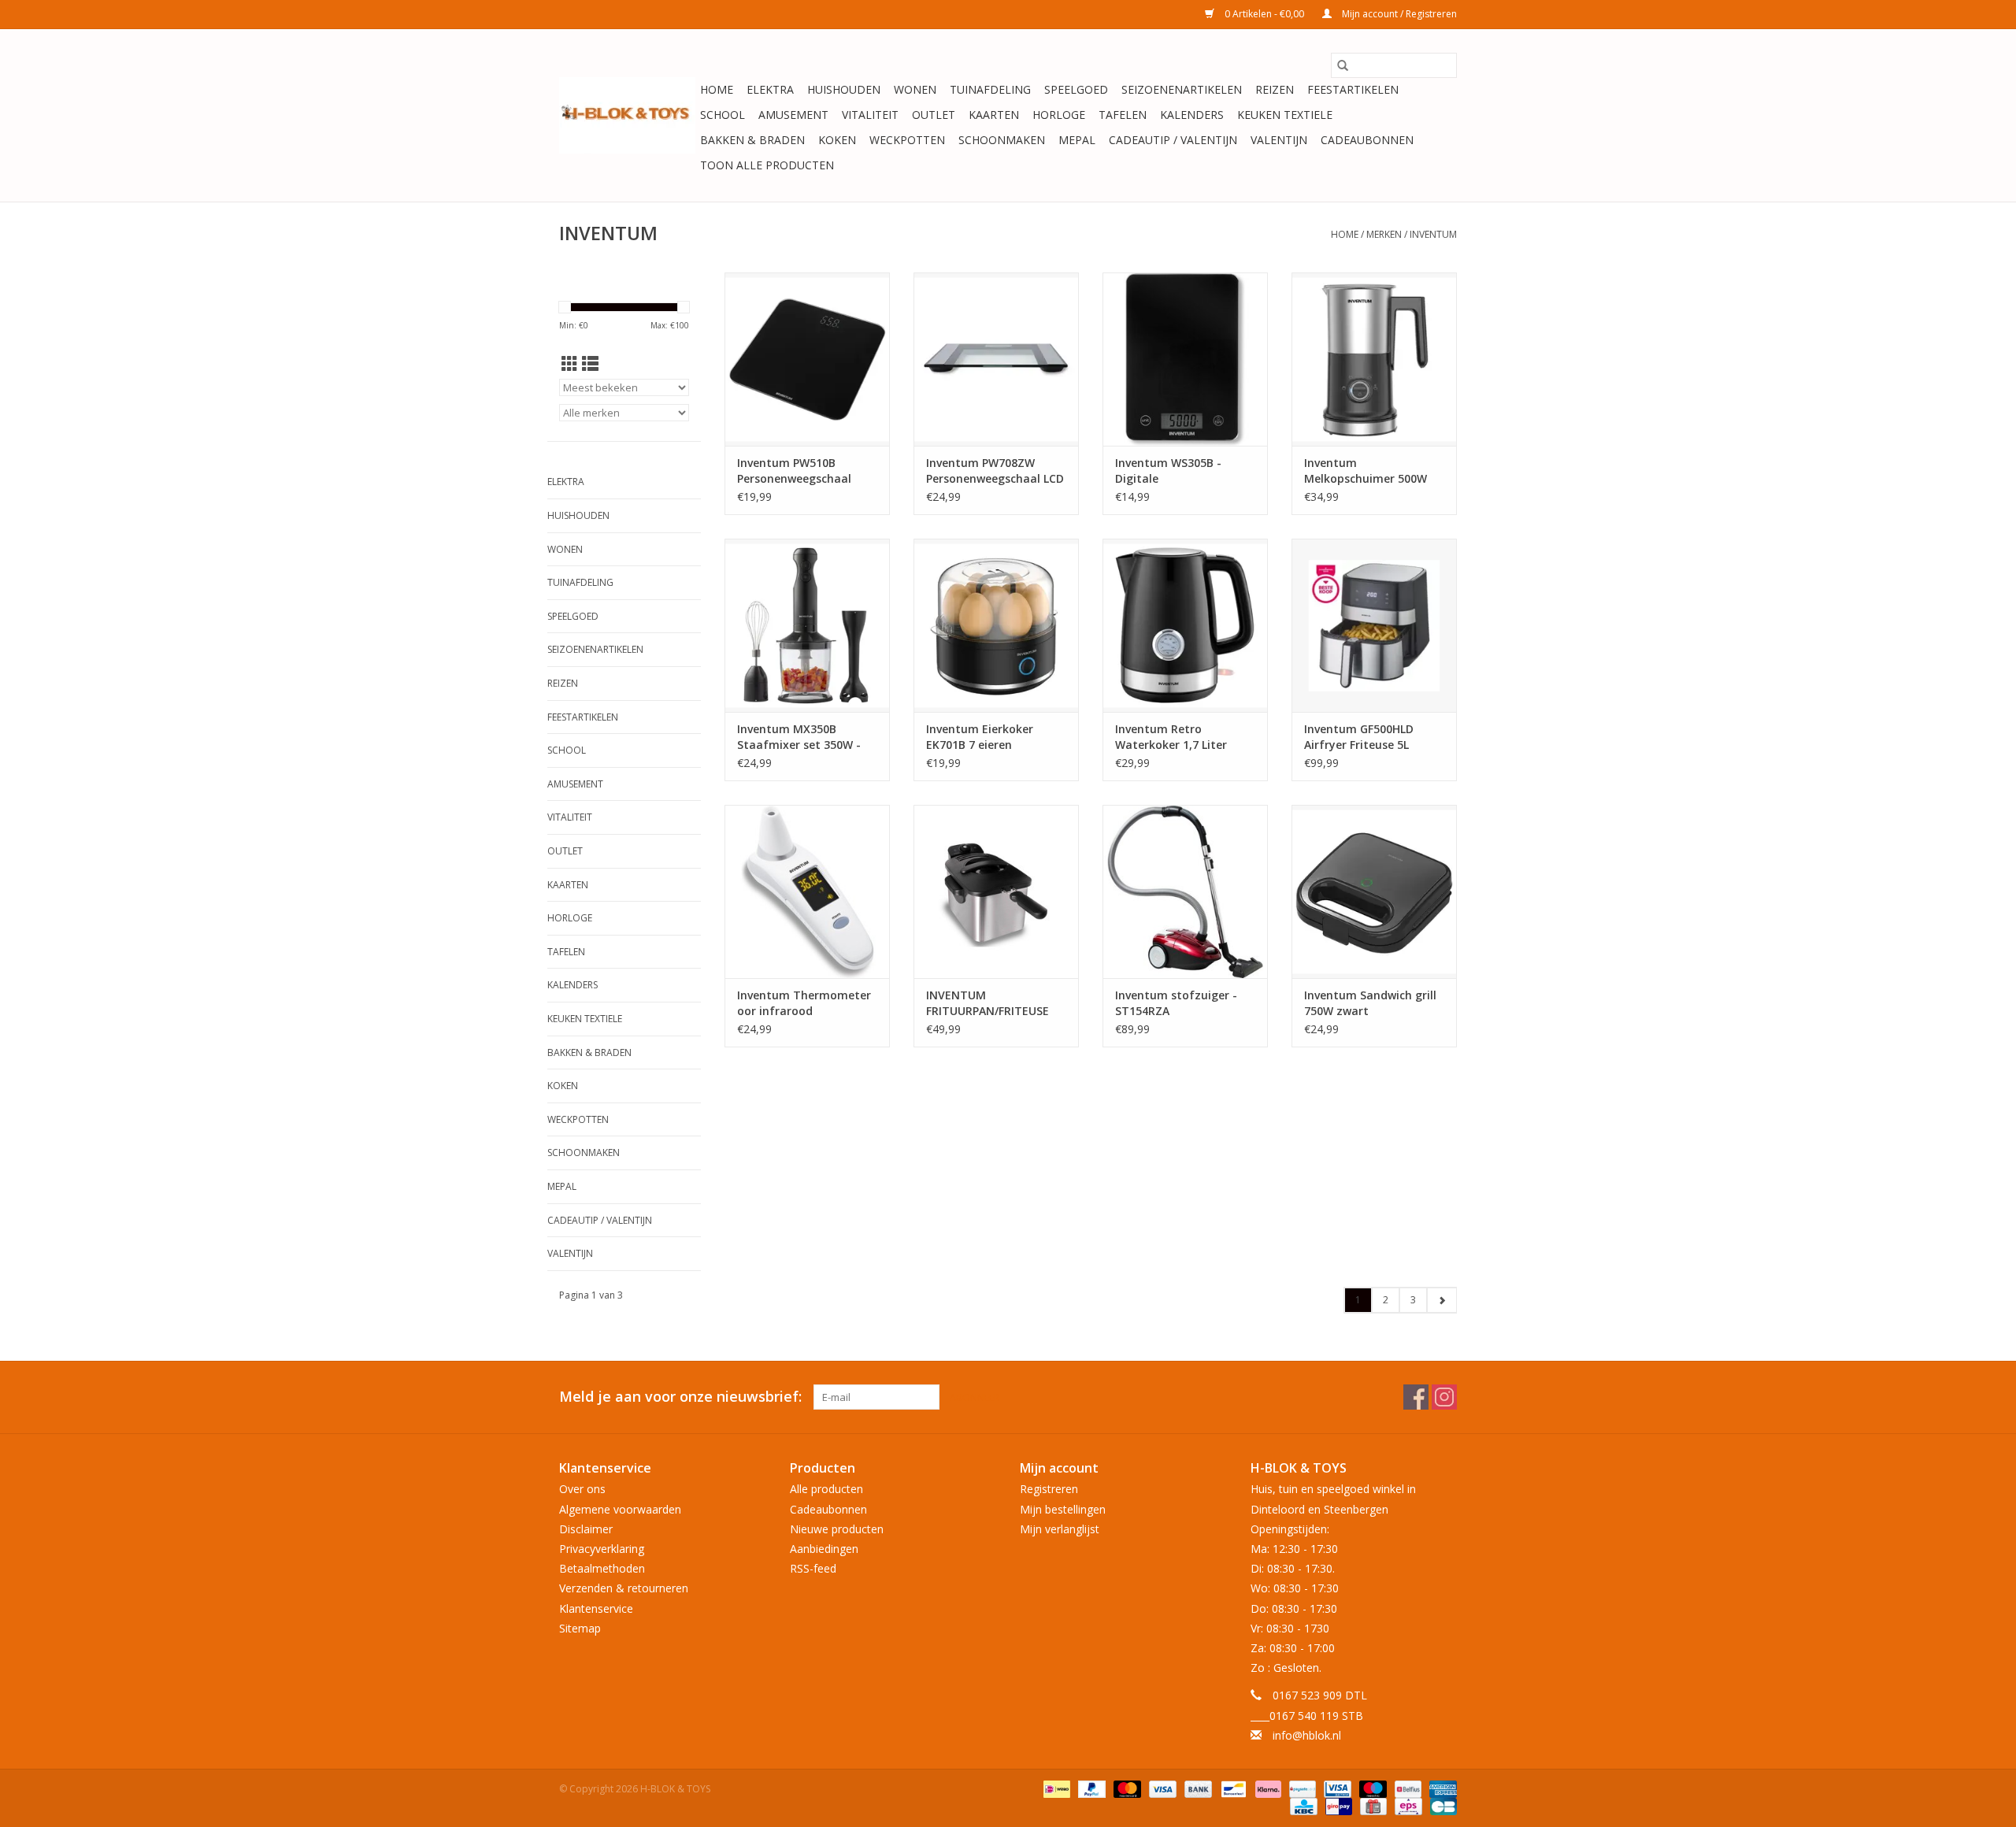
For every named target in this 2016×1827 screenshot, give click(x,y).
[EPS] (1406, 1805)
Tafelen (1123, 115)
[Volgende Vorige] (1442, 1300)
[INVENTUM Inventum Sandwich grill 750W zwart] (1374, 891)
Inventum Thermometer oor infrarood (804, 1003)
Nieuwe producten (837, 1529)
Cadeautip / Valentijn (1173, 140)
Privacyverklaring (602, 1549)
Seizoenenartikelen (1182, 89)
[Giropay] (1337, 1805)
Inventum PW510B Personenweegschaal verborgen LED (794, 471)
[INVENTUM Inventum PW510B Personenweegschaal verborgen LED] (807, 359)
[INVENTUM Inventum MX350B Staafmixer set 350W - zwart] (807, 625)
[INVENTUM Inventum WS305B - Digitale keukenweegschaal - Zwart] (1185, 359)
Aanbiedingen (824, 1549)
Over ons (582, 1489)
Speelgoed (1076, 89)
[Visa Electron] (1336, 1788)
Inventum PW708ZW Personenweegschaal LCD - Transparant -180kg (995, 471)
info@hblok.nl (1307, 1735)
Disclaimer (586, 1529)
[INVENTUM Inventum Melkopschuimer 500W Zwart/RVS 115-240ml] (1374, 359)
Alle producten (826, 1489)
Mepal (1077, 140)
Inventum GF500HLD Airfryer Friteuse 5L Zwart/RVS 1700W (1359, 737)
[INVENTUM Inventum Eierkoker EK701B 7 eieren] (996, 625)
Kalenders (1192, 115)
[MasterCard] (1126, 1788)
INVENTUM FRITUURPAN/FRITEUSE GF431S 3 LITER (988, 1003)
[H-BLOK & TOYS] (627, 115)
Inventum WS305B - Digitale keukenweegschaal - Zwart (1171, 471)
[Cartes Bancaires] (1441, 1805)
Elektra (770, 89)
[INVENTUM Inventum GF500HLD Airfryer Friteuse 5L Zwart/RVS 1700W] (1374, 625)
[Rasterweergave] (570, 364)
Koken (837, 140)
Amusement (793, 115)
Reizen (1275, 89)
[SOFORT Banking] (1267, 1788)
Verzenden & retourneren (624, 1588)
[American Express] (1440, 1788)
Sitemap (580, 1628)
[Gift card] (1372, 1805)
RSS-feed (813, 1568)
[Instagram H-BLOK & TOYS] (1444, 1397)
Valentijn (1279, 140)
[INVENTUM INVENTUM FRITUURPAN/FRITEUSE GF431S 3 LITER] (996, 891)
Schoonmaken (1002, 140)
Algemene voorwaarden (620, 1509)
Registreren (1049, 1489)
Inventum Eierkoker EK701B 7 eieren (980, 737)
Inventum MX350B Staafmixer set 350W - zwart (799, 737)
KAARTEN (994, 115)
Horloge (1059, 115)
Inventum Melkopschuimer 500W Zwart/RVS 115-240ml (1366, 471)
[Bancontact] (1232, 1788)
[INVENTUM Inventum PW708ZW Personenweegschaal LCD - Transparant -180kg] (996, 359)
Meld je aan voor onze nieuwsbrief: (680, 1397)
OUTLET (934, 115)
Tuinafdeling (990, 89)
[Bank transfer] (1197, 1788)
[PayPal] (1090, 1788)
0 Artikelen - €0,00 (1264, 14)
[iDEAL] (1055, 1788)
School (723, 115)
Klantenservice (596, 1608)
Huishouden (844, 89)
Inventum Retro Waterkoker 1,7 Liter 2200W (1171, 737)
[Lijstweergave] (590, 364)
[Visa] (1161, 1788)
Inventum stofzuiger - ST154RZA (1176, 1003)
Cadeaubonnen (1367, 140)
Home (717, 89)
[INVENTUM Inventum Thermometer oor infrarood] (807, 891)
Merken (1384, 234)
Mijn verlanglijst (1060, 1529)
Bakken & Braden (752, 140)
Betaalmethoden (602, 1568)
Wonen (915, 89)
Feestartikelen (1353, 89)
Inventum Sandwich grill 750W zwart (1370, 1003)
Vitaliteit (870, 115)
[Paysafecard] (1301, 1788)
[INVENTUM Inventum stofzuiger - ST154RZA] (1185, 891)
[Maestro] (1371, 1788)
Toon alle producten (767, 165)
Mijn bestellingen (1063, 1509)
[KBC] (1302, 1805)
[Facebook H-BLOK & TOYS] (1416, 1397)
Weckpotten (907, 140)
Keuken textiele (1285, 115)
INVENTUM (1433, 234)
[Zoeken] (1343, 65)
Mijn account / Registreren (1398, 14)
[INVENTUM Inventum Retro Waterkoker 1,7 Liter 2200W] (1185, 625)
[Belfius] (1406, 1788)
